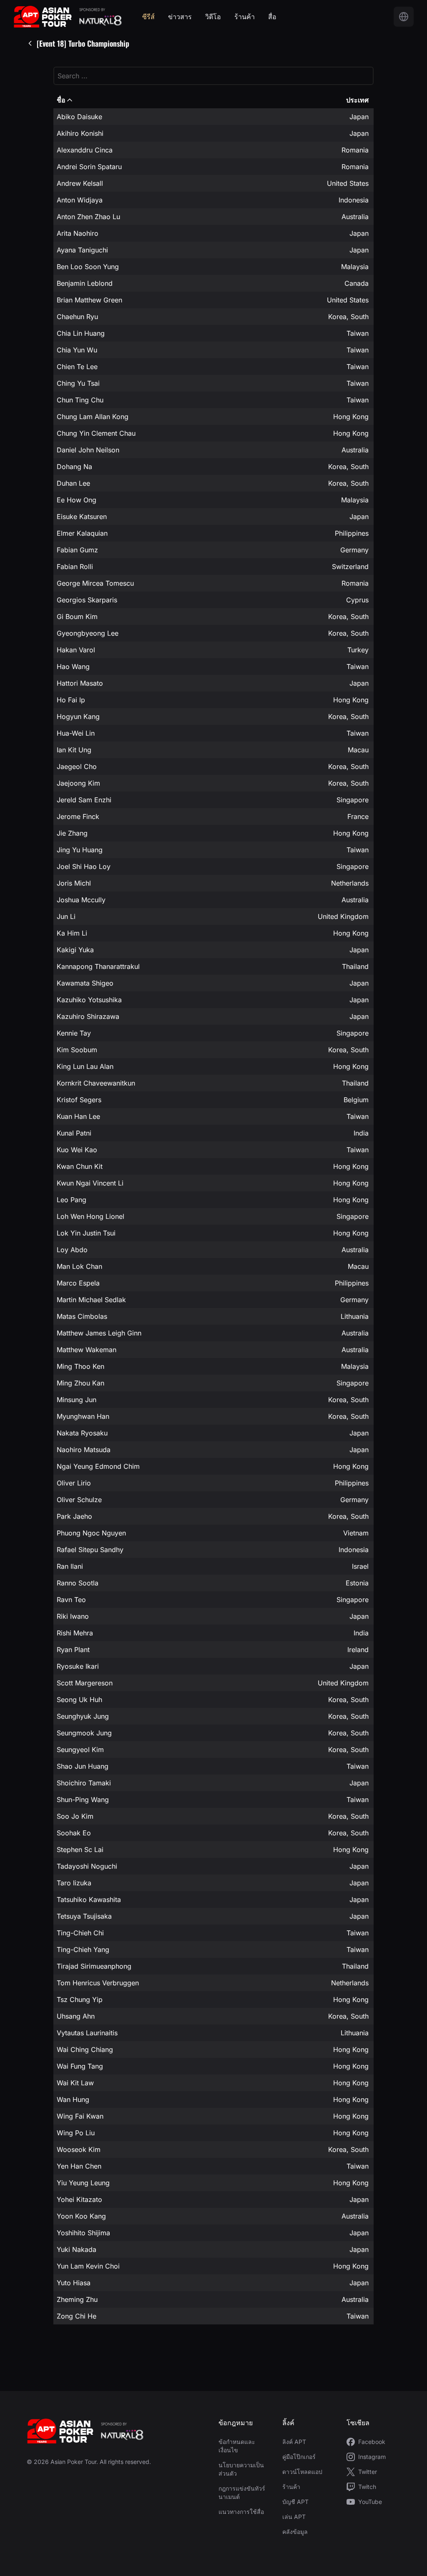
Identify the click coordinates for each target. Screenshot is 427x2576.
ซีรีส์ (148, 17)
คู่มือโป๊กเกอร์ (299, 2457)
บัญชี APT (295, 2502)
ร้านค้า (245, 17)
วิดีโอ (213, 17)
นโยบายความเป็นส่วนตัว (241, 2469)
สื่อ (272, 17)
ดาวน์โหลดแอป (302, 2472)
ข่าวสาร (180, 17)
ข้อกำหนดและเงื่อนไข (237, 2446)
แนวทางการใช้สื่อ (241, 2512)
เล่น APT (294, 2517)
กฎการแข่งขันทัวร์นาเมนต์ (242, 2492)
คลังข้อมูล (295, 2532)
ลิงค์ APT (294, 2442)
